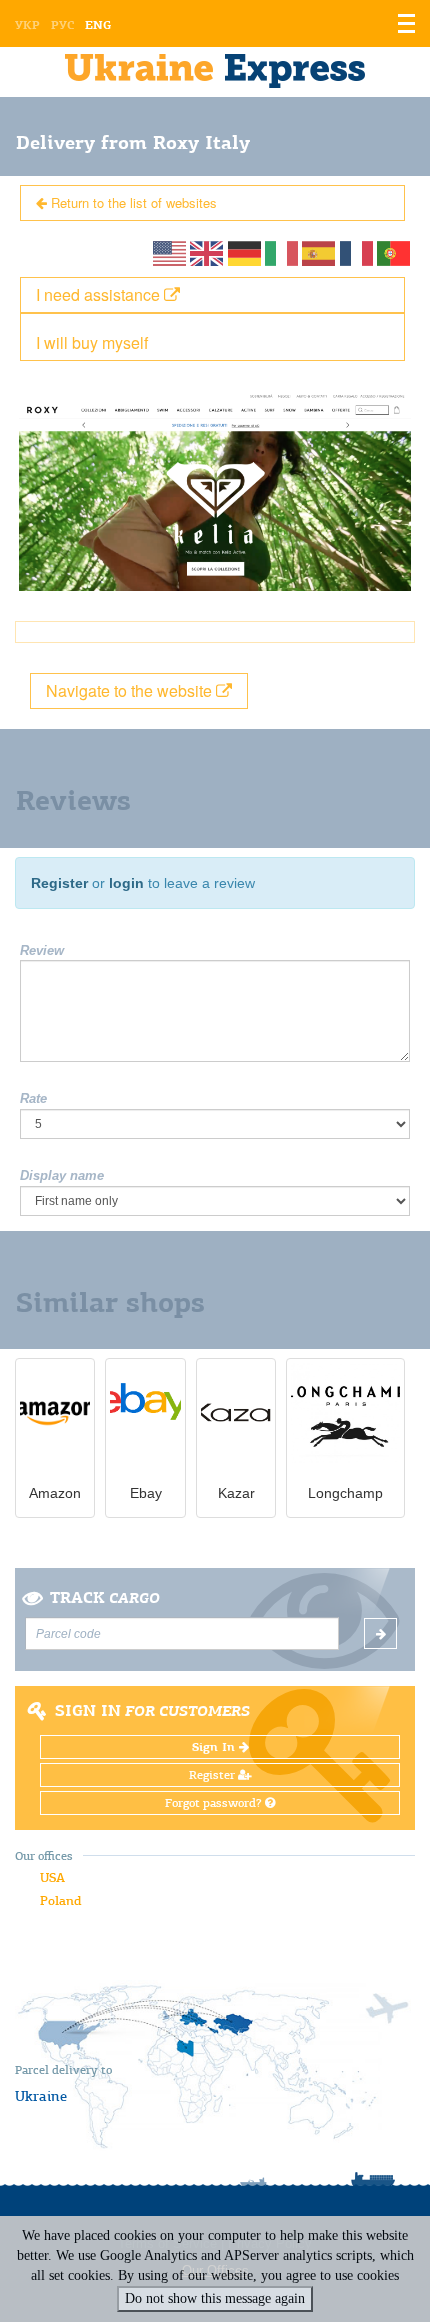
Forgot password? (215, 1803)
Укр (27, 25)
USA (52, 1877)
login (126, 883)
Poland (60, 1900)
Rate (33, 1098)
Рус (62, 25)
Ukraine (41, 2096)
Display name (62, 1175)
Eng (98, 25)
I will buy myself (92, 342)
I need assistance (100, 294)
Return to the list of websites (132, 202)
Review (42, 950)
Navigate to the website (131, 690)
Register (59, 883)
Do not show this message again (215, 2298)
